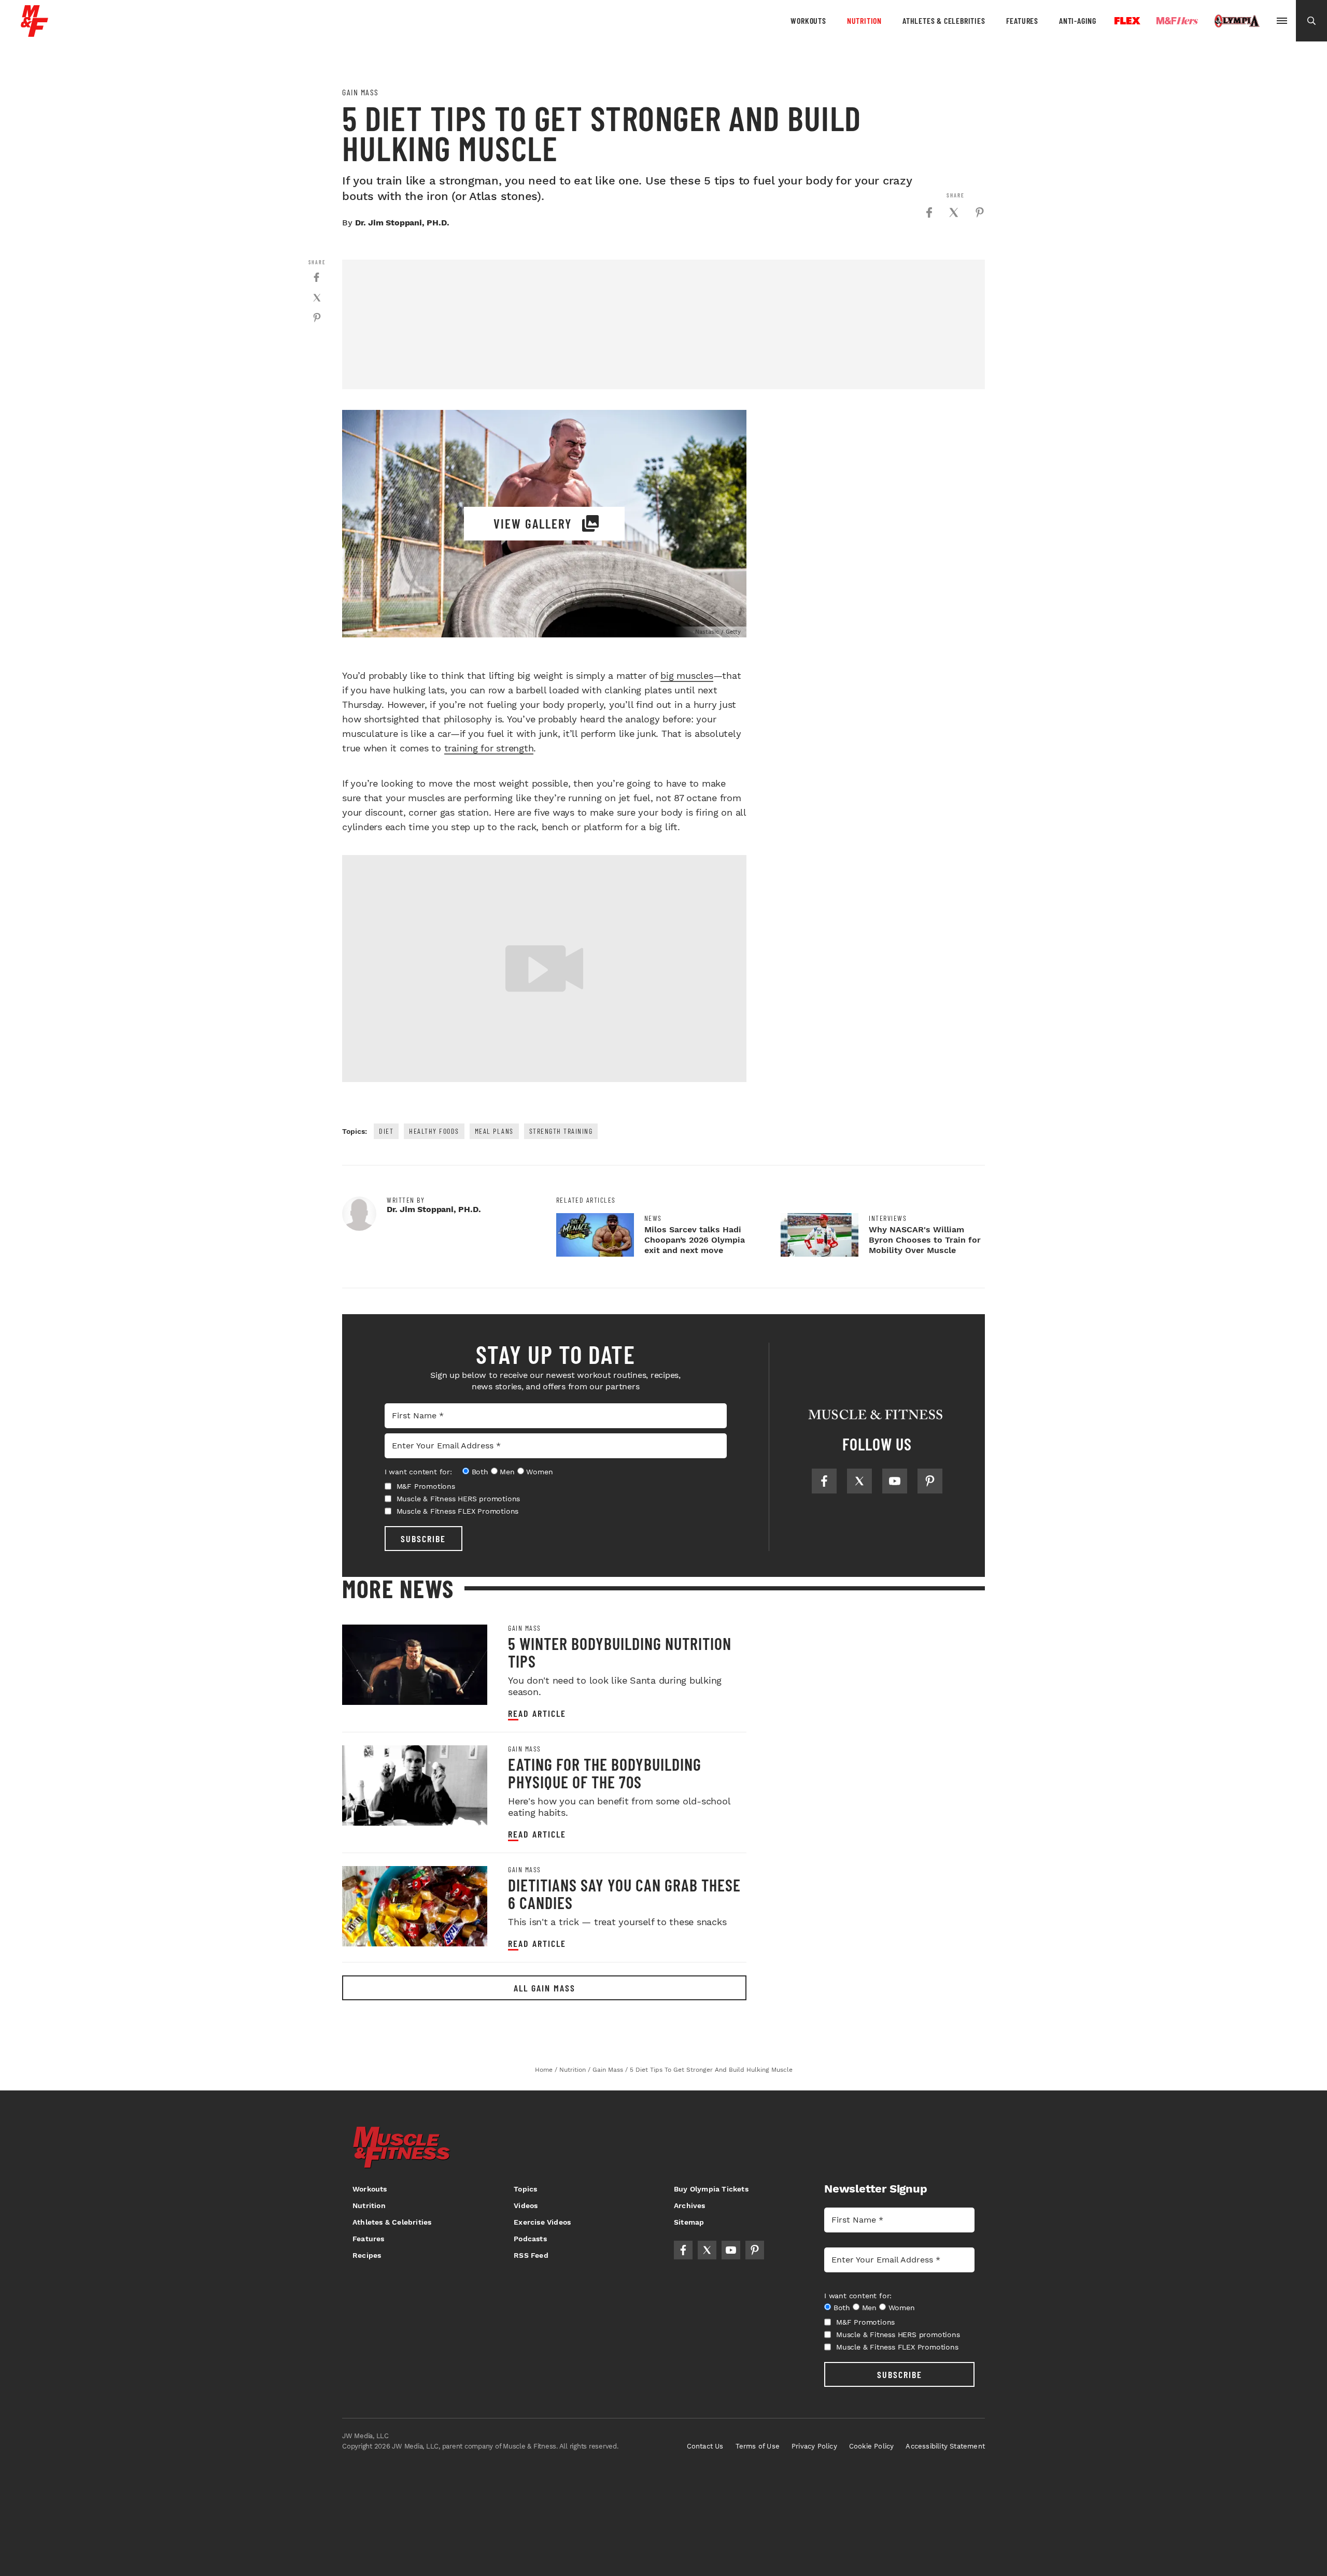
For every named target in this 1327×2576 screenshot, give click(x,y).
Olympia (1237, 21)
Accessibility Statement (945, 2446)
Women (539, 1472)
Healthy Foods (434, 1131)
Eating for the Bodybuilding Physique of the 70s (605, 1773)
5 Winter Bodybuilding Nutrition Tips (620, 1652)
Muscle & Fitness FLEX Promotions (458, 1511)
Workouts (808, 20)
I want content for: (418, 1472)
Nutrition (864, 20)
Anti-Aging (1078, 20)
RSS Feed (531, 2255)
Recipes (367, 2255)
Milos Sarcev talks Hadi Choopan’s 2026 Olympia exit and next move (695, 1240)
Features (1022, 20)
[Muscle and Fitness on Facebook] (824, 1481)
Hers (1177, 21)
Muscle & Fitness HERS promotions (458, 1499)
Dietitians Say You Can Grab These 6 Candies (624, 1894)
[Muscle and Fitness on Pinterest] (930, 1481)
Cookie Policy (872, 2446)
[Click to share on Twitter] (954, 212)
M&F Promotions (426, 1486)
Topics (525, 2189)
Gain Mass (361, 92)
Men (507, 1472)
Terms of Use (758, 2446)
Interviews (888, 1218)
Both (480, 1472)
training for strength (489, 748)
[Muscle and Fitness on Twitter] (859, 1481)
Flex (1127, 21)
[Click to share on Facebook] (929, 212)
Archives (690, 2205)
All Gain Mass (545, 1988)
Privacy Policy (814, 2446)
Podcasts (530, 2239)
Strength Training (561, 1131)
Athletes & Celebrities (944, 20)
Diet (386, 1131)
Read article (537, 1713)
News (653, 1218)
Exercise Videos (542, 2222)
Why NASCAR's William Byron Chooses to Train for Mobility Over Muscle (925, 1240)
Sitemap (689, 2222)
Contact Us (705, 2446)
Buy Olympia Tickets (711, 2189)
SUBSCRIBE (423, 1539)
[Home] (34, 33)
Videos (526, 2205)
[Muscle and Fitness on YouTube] (895, 1481)
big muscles (687, 675)
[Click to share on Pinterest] (980, 212)
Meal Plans (494, 1131)
